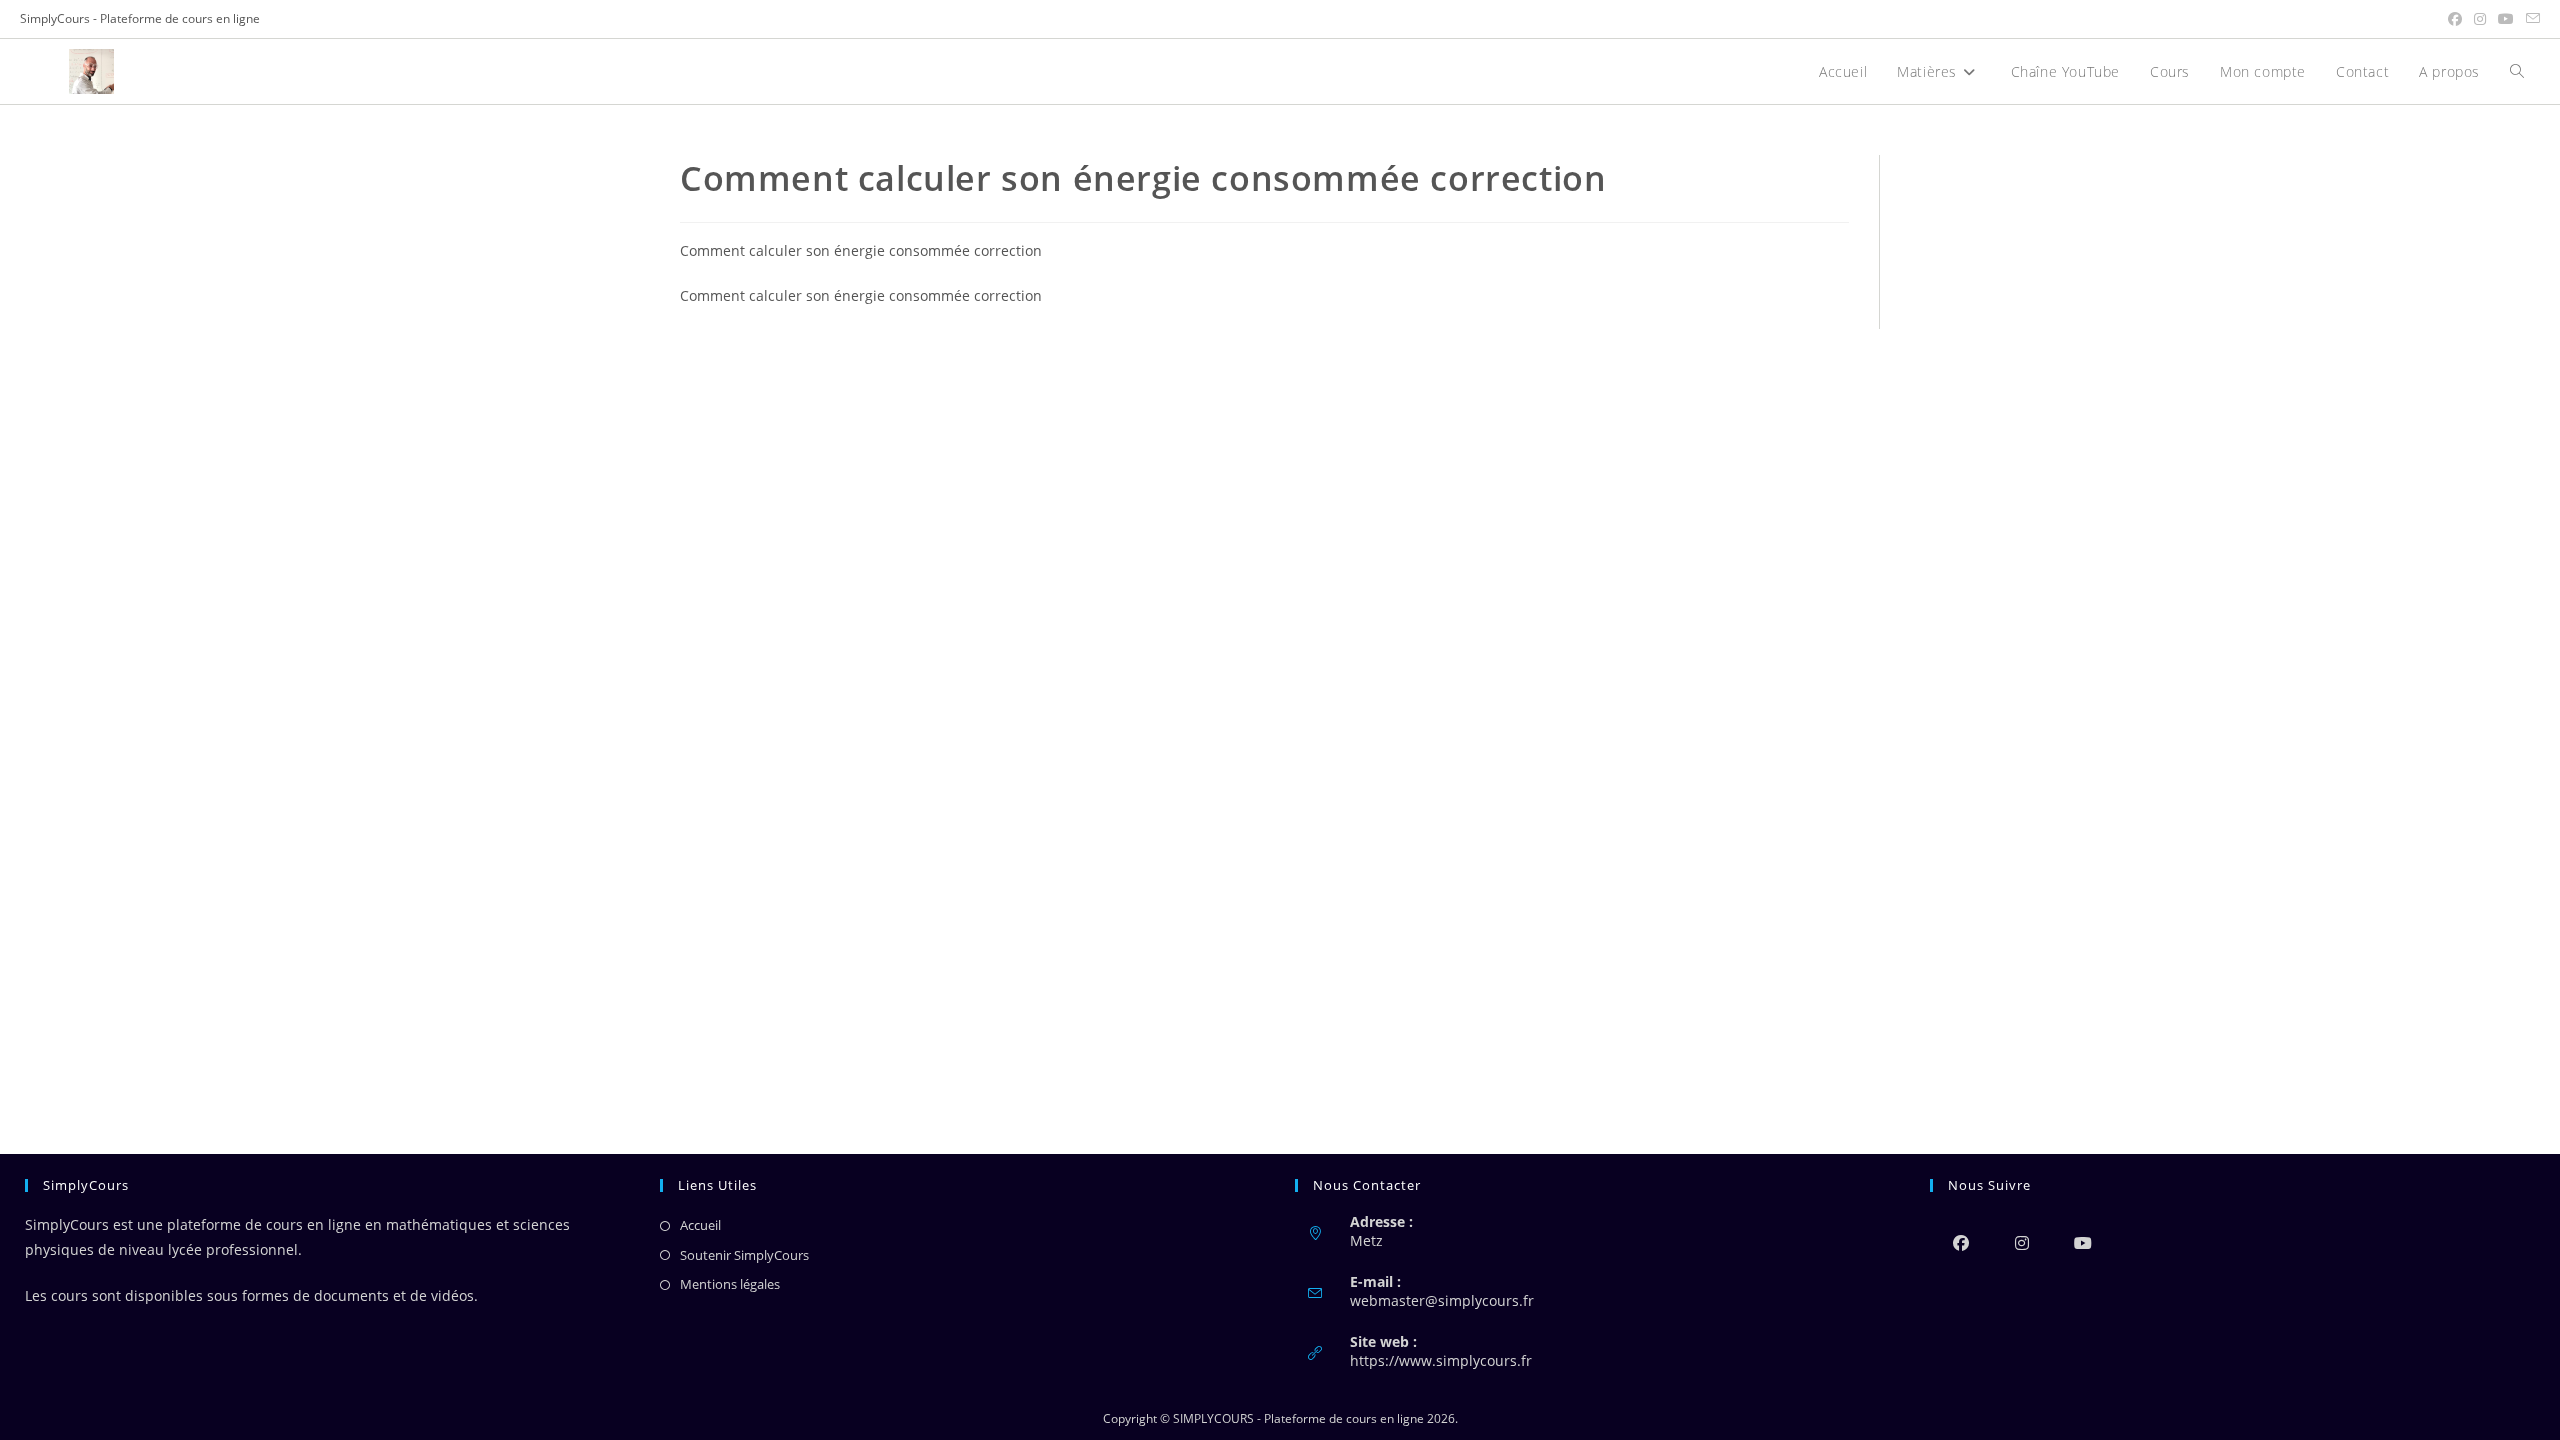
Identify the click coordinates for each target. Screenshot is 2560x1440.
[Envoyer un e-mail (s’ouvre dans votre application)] (2530, 19)
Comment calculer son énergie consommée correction (861, 250)
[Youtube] (2082, 1242)
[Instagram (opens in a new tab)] (2480, 19)
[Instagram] (2021, 1242)
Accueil (700, 1225)
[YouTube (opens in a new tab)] (2506, 19)
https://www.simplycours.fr (1441, 1360)
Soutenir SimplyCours (744, 1255)
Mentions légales (730, 1284)
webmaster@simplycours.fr (1442, 1300)
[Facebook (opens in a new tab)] (2455, 19)
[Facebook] (1960, 1242)
